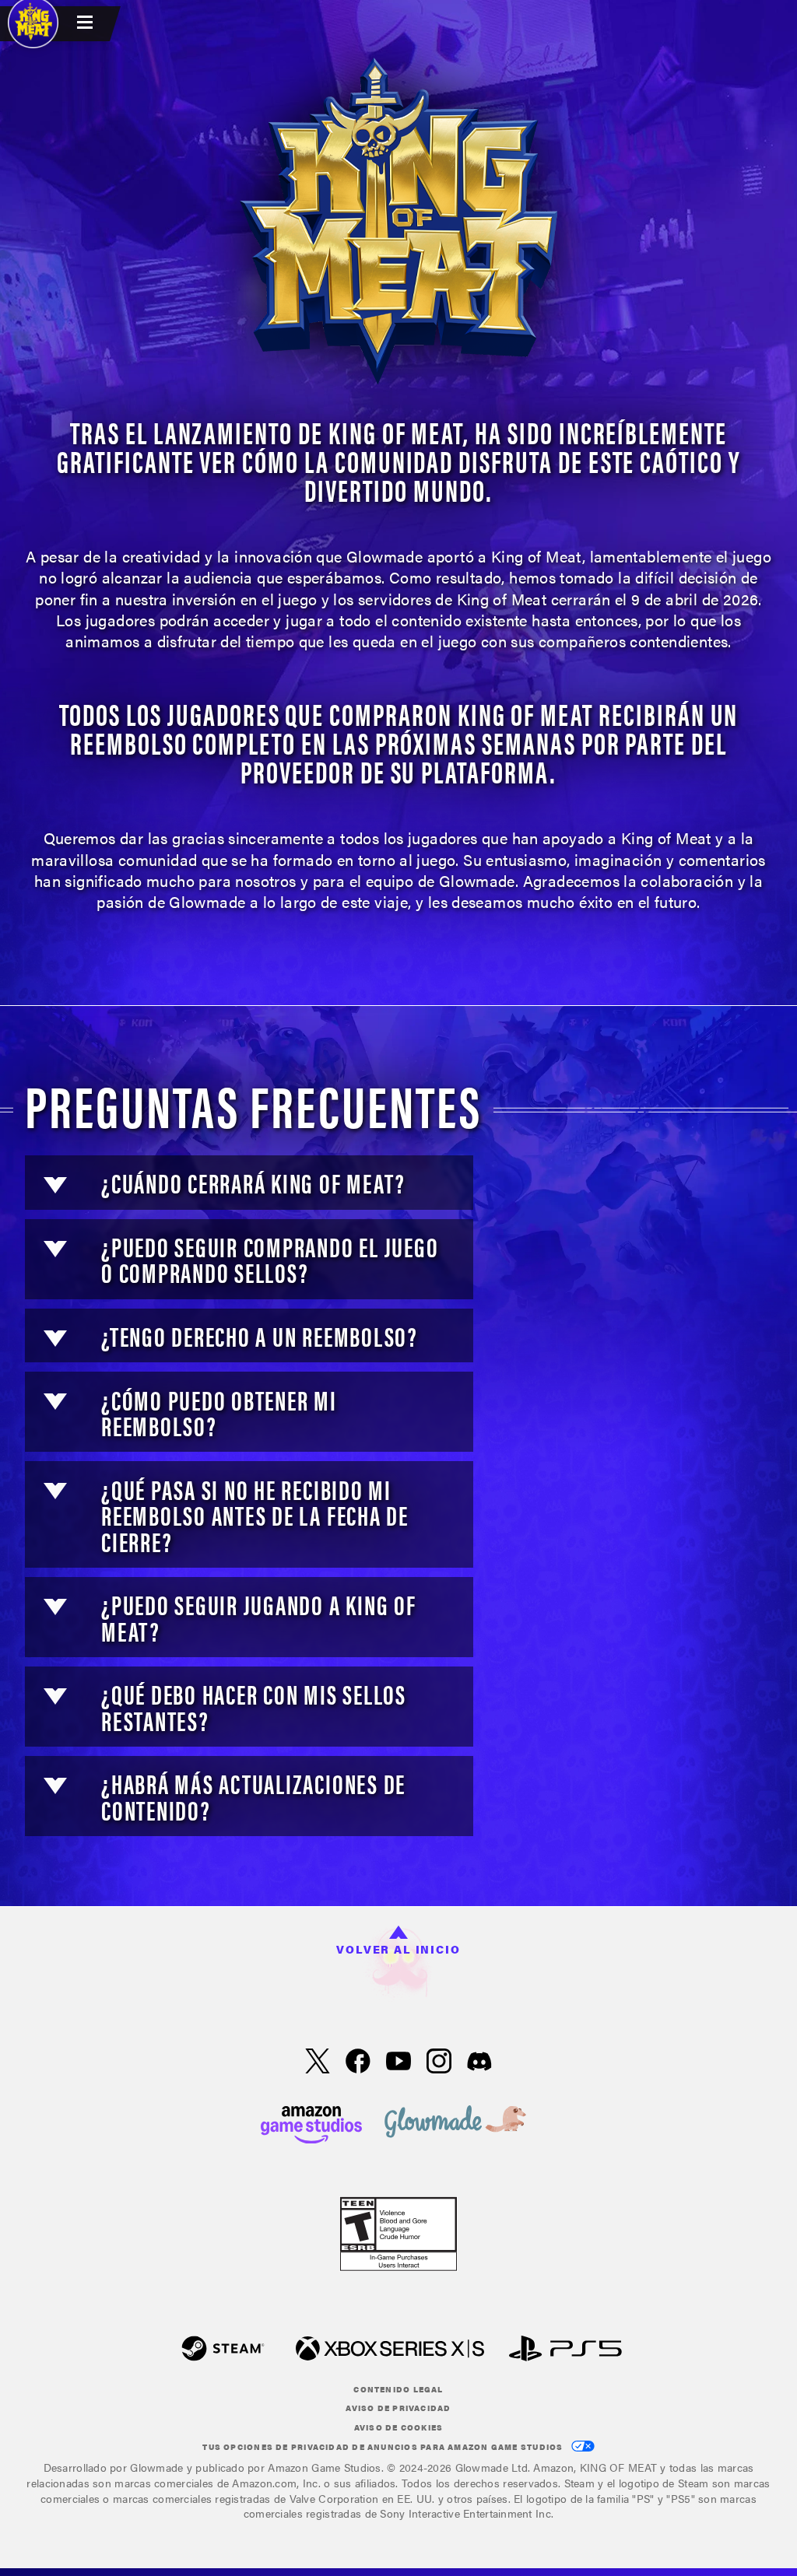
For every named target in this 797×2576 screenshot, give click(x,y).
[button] (55, 1185)
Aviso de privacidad (398, 2408)
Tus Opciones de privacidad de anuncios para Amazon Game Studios (384, 2447)
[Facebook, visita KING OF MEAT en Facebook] (358, 2063)
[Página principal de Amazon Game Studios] (311, 2123)
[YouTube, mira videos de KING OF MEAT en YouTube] (398, 2063)
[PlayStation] (565, 2350)
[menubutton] (87, 24)
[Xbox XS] (390, 2350)
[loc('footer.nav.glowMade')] (455, 2123)
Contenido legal (398, 2389)
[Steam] (223, 2350)
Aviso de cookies (399, 2427)
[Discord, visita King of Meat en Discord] (479, 2063)
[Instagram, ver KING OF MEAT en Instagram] (439, 2063)
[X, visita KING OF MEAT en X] (318, 2063)
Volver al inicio (398, 1949)
